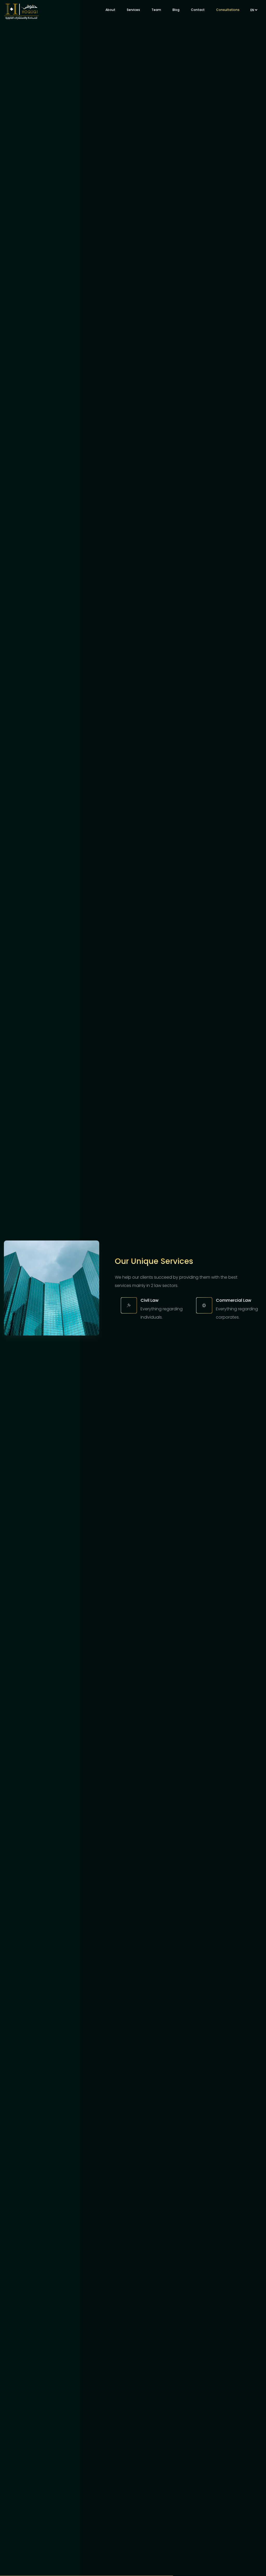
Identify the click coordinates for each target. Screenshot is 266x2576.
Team (156, 10)
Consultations (228, 10)
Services (133, 10)
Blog (176, 10)
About (110, 10)
